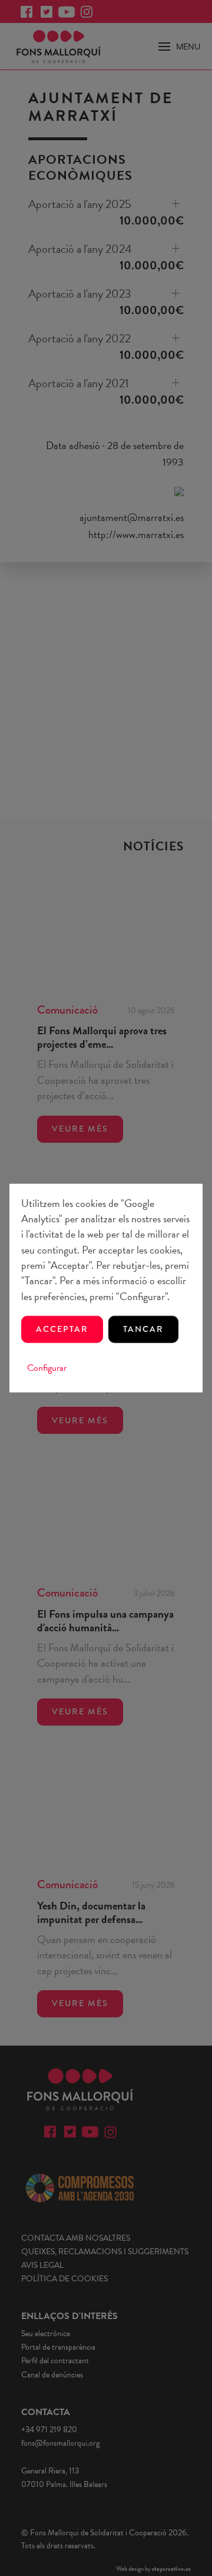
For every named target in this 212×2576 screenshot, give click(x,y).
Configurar (47, 1368)
